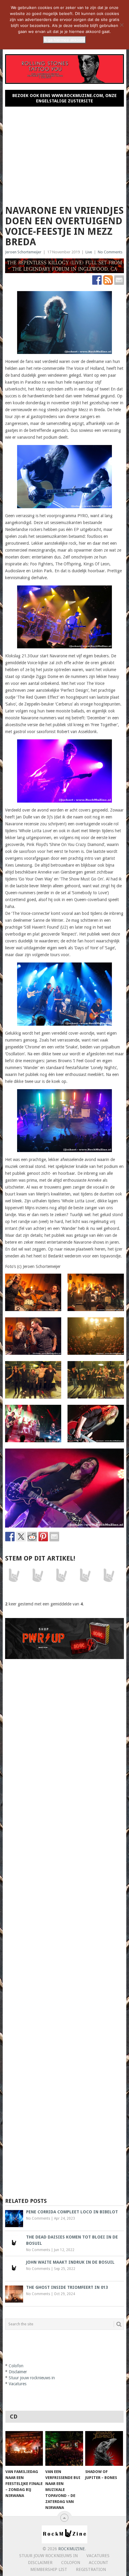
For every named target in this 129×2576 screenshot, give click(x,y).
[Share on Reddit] (32, 1537)
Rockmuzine (72, 2549)
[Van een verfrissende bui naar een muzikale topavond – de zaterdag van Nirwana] (64, 2449)
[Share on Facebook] (10, 1537)
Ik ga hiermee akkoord (64, 40)
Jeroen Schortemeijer (23, 252)
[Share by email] (54, 1537)
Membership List (49, 2569)
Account (99, 2563)
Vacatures (18, 2384)
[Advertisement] (65, 153)
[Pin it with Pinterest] (43, 1537)
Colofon (16, 2366)
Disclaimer (18, 2372)
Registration (91, 2569)
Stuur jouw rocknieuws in (32, 2378)
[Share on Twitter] (21, 1537)
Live (89, 252)
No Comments (110, 252)
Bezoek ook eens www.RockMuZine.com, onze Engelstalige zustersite (64, 98)
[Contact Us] (119, 280)
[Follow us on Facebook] (97, 280)
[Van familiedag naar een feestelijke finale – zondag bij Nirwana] (24, 2449)
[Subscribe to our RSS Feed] (108, 280)
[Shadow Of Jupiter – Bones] (104, 2449)
